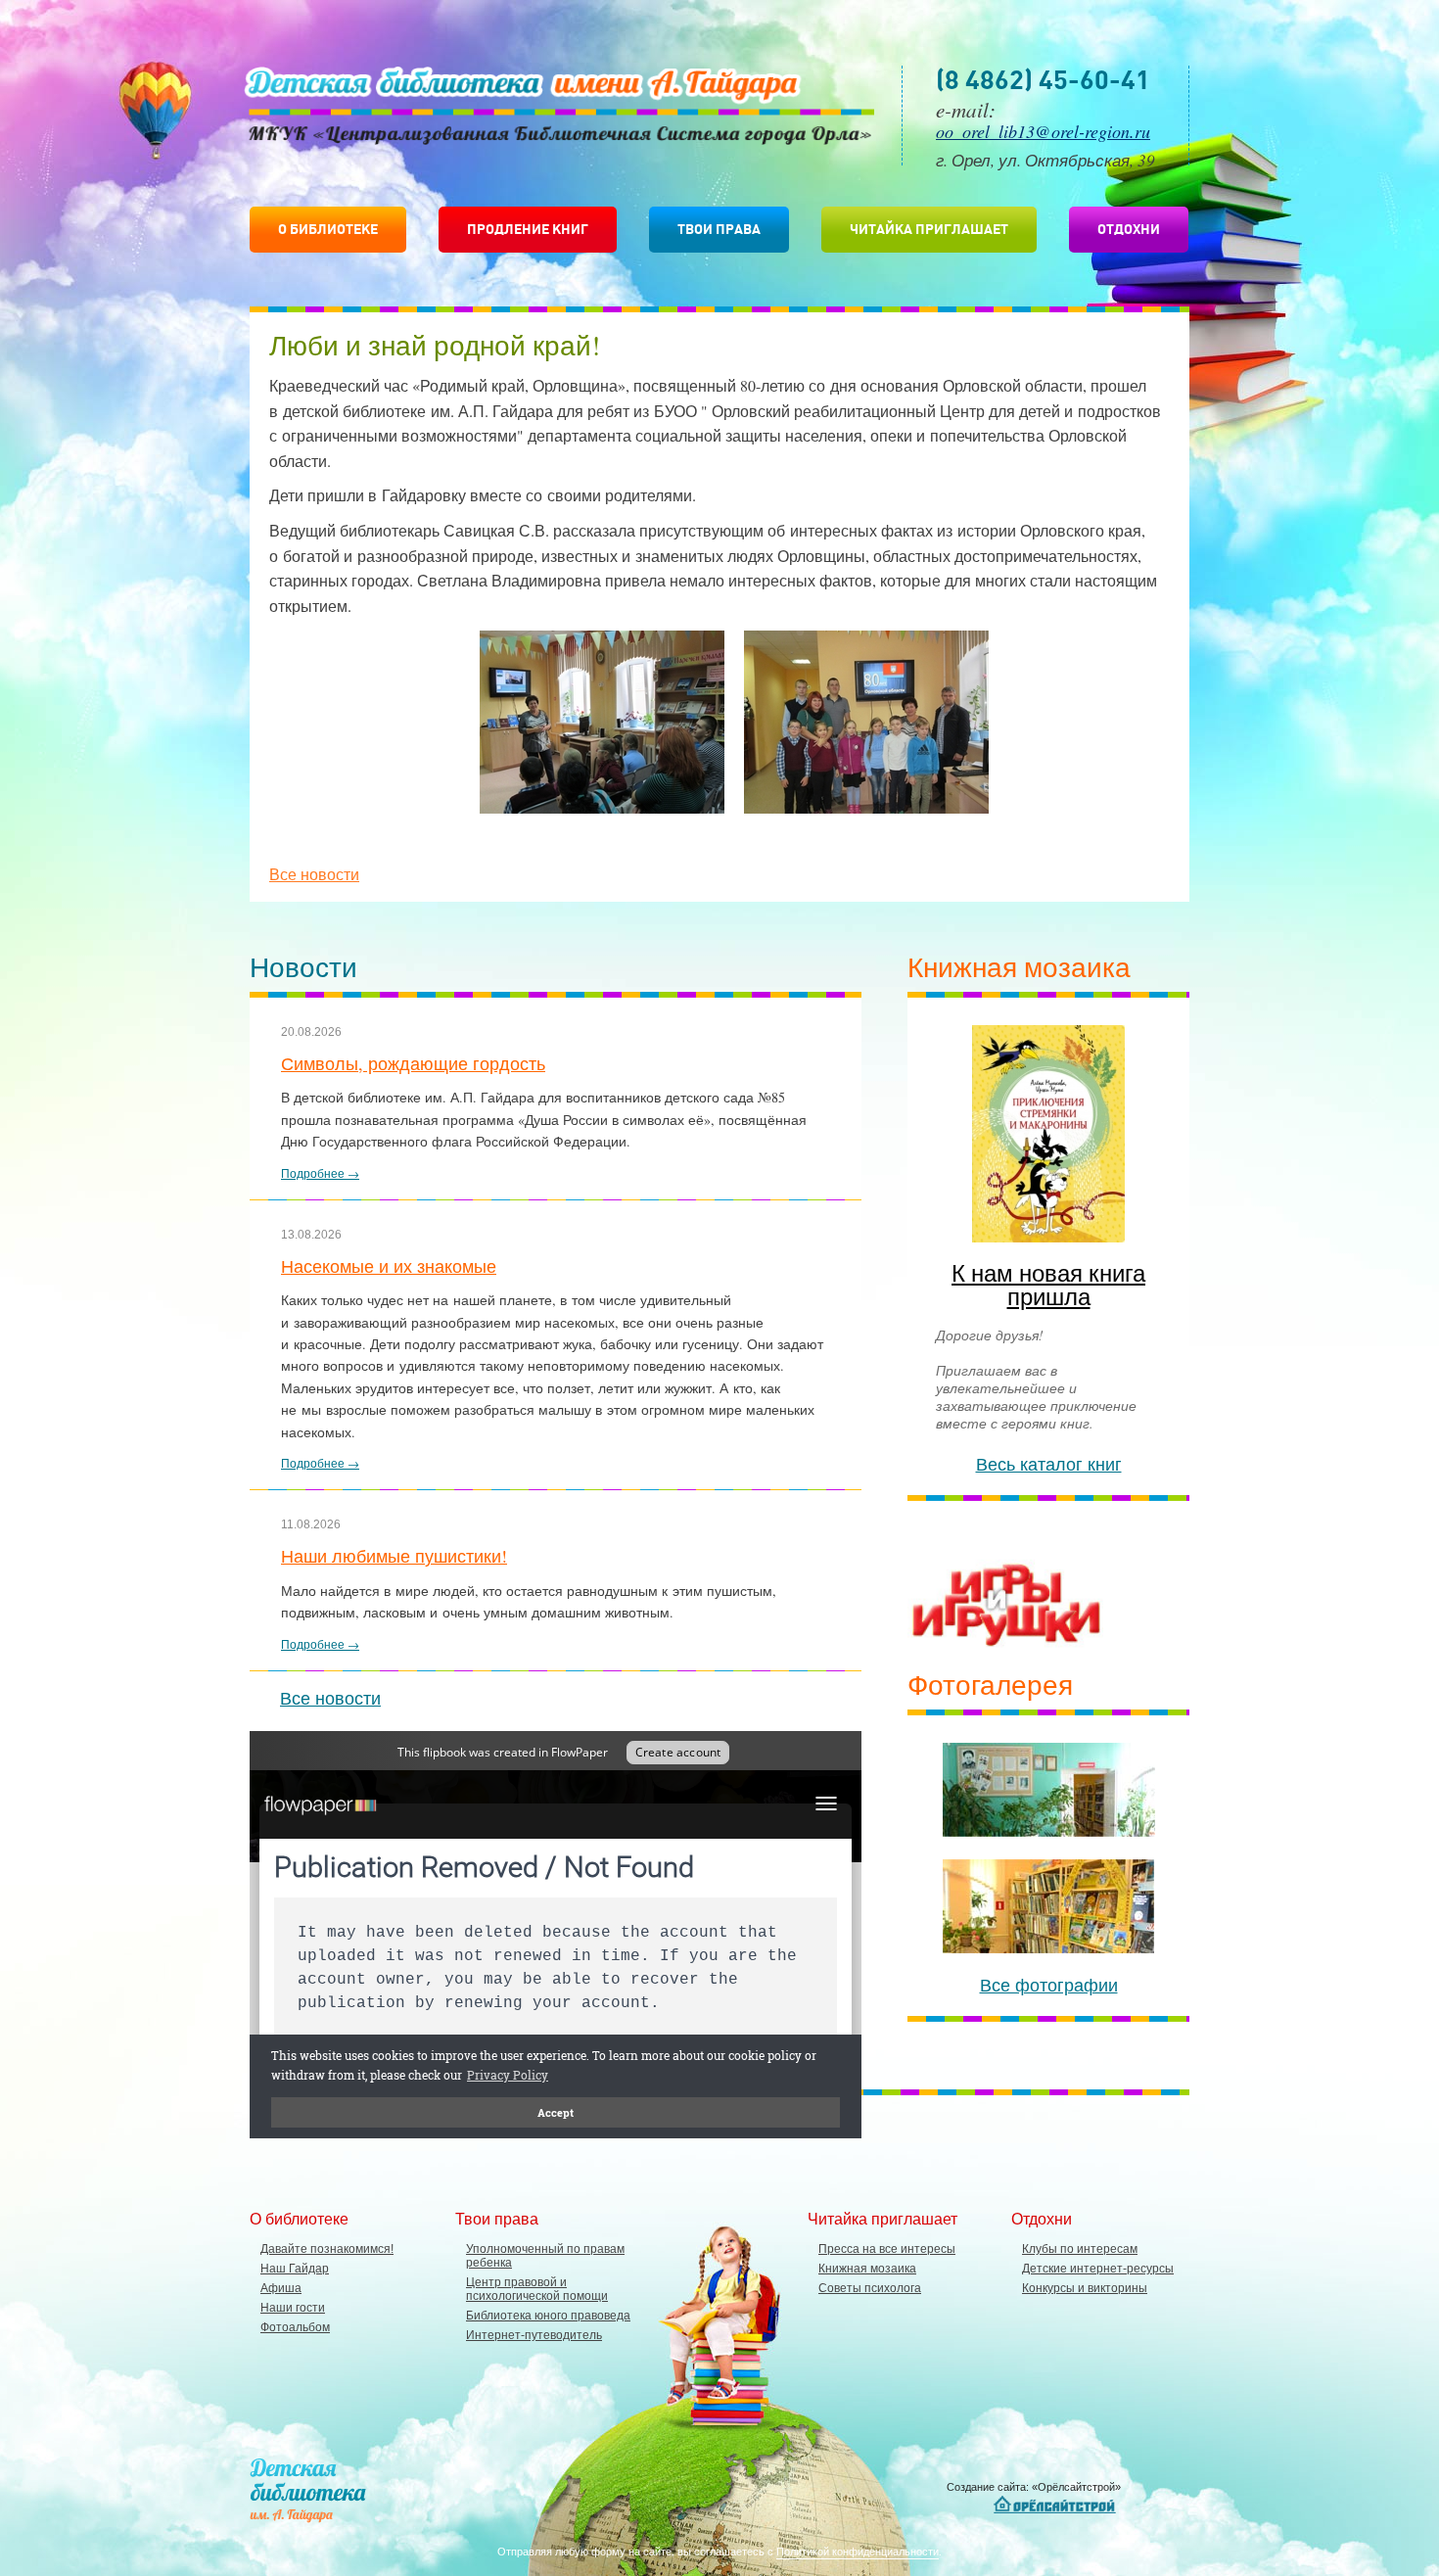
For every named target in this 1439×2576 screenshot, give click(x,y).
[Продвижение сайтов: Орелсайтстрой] (1057, 2505)
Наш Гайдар (295, 2269)
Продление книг (528, 229)
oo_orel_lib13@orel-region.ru (1043, 131)
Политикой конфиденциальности (858, 2551)
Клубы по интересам (1080, 2249)
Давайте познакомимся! (327, 2249)
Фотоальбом (295, 2327)
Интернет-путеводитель (534, 2335)
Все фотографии (1049, 1985)
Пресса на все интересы (887, 2249)
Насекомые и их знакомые (389, 1266)
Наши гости (293, 2308)
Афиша (281, 2288)
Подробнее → (320, 1173)
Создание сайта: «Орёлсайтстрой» (1034, 2487)
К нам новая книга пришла (1048, 1285)
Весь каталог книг (1049, 1464)
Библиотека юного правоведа (548, 2316)
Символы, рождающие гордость (413, 1063)
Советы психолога (870, 2288)
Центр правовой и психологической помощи (537, 2289)
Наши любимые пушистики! (394, 1556)
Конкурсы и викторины (1085, 2288)
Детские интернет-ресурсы (1098, 2269)
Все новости (314, 874)
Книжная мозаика (867, 2269)
